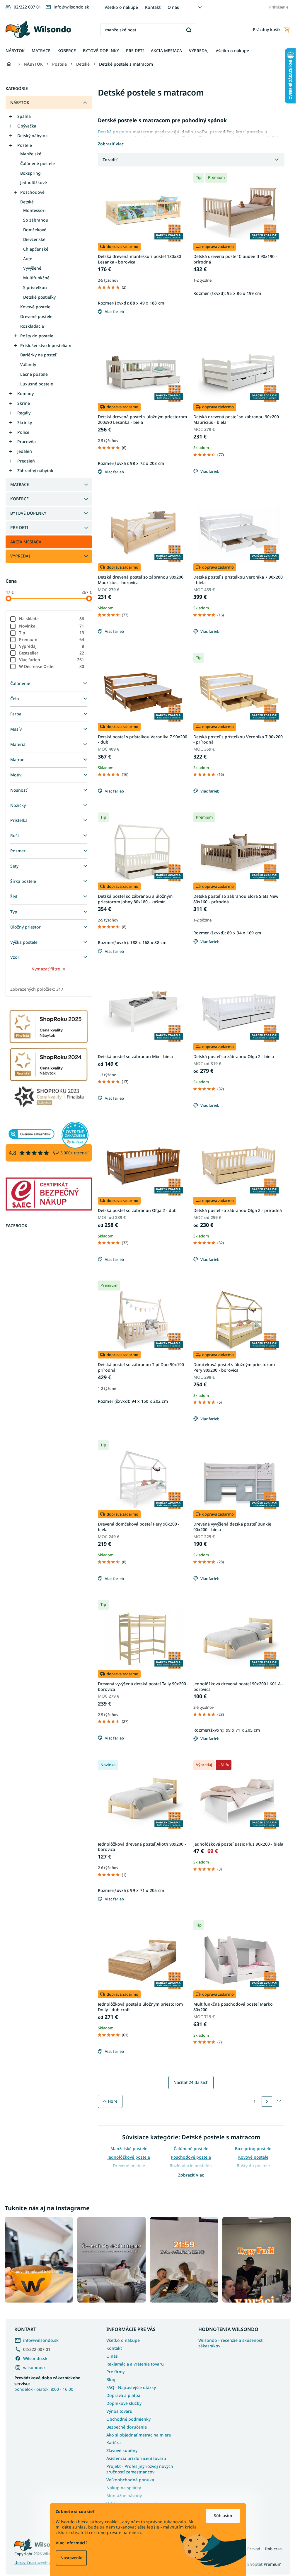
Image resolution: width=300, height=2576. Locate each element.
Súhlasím (223, 2515)
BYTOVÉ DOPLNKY (28, 513)
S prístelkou (35, 287)
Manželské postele (129, 2149)
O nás (173, 7)
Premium (52, 639)
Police (23, 432)
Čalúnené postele (37, 163)
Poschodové (32, 192)
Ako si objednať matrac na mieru (139, 2435)
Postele (25, 145)
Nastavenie (71, 2558)
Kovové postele (35, 307)
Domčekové (35, 230)
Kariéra (114, 2442)
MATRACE (20, 484)
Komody (25, 393)
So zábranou (36, 220)
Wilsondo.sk (35, 2358)
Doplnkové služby (124, 2403)
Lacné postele (34, 374)
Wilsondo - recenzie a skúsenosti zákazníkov (231, 2343)
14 (279, 2101)
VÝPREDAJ (20, 556)
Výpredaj (52, 646)
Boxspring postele (253, 2149)
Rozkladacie (32, 326)
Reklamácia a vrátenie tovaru (135, 2364)
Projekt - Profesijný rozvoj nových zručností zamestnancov (140, 2469)
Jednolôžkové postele (129, 2157)
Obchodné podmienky (128, 2419)
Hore (113, 2101)
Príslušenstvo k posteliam (46, 345)
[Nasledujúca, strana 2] (267, 2101)
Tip (52, 633)
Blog (111, 2379)
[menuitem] (15, 51)
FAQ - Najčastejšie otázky (131, 2387)
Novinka (52, 626)
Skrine (24, 403)
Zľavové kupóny (122, 2450)
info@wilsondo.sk (41, 2340)
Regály (24, 413)
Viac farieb (52, 660)
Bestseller (52, 653)
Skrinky (25, 422)
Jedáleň (25, 451)
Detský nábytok (33, 136)
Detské (27, 202)
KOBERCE (19, 499)
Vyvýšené (32, 268)
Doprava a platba (123, 2395)
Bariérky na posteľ (38, 355)
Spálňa (24, 116)
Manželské (31, 154)
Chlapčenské (36, 249)
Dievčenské (34, 239)
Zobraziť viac (191, 2175)
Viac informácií (71, 2543)
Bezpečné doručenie (127, 2427)
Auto (28, 259)
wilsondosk (34, 2367)
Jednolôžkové (34, 182)
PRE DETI (19, 527)
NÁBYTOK (20, 102)
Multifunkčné (36, 278)
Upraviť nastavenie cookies (39, 2563)
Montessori (34, 210)
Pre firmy (115, 2372)
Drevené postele (36, 316)
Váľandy (28, 364)
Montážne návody (124, 2496)
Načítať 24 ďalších (191, 2082)
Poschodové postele (191, 2157)
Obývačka (27, 126)
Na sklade (52, 619)
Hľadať (189, 30)
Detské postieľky (39, 297)
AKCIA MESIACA (26, 542)
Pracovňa (27, 442)
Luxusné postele (37, 384)
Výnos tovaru (119, 2411)
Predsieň (26, 461)
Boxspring (30, 173)
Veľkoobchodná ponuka (130, 2480)
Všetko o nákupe (121, 7)
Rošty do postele (37, 336)
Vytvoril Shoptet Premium (257, 2564)
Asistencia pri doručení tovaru (136, 2458)
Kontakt (153, 7)
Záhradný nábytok (35, 471)
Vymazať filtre (46, 969)
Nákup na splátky (124, 2488)
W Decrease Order (52, 666)
